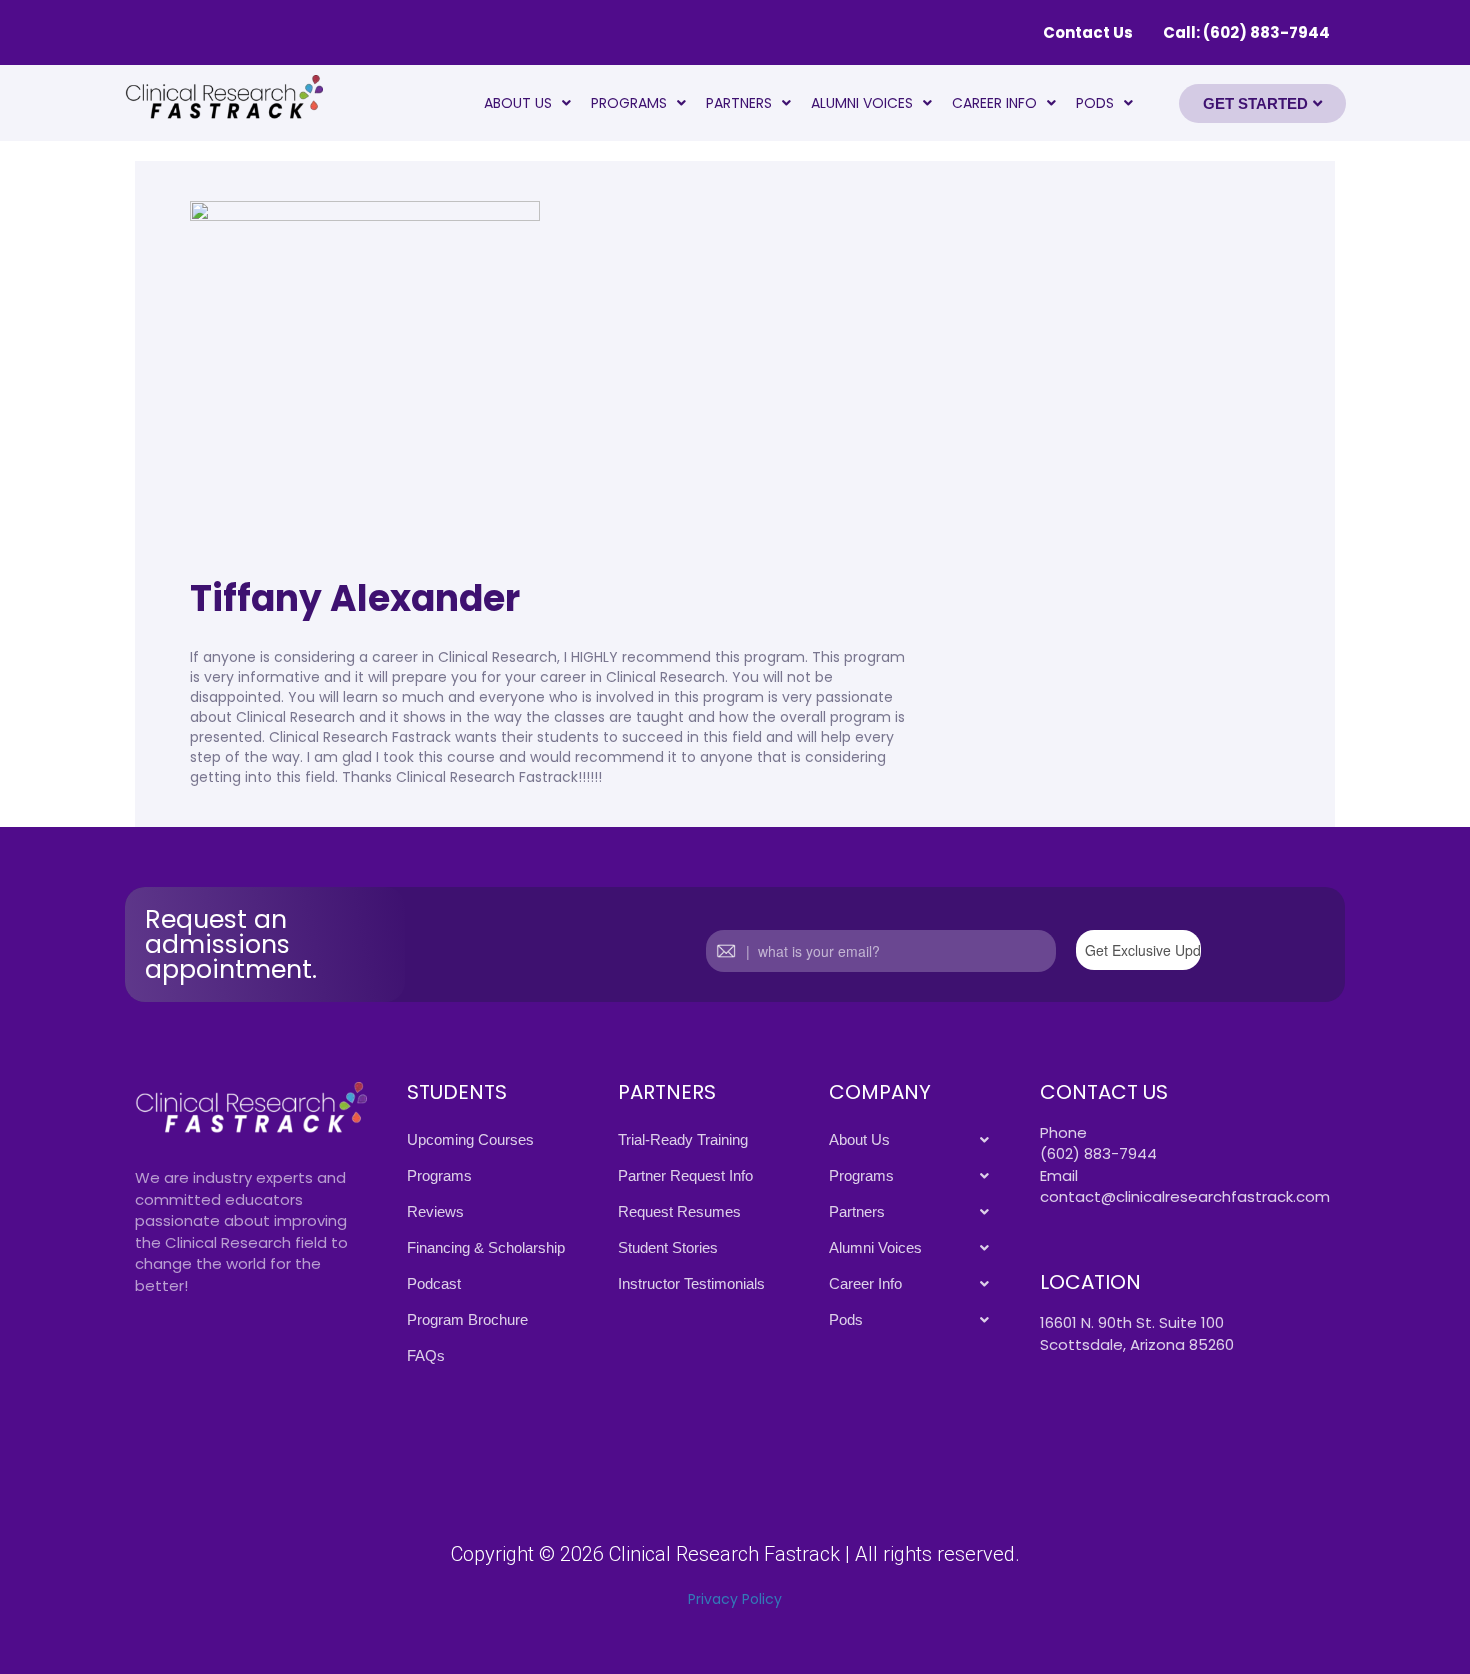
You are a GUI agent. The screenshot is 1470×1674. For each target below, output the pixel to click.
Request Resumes (679, 1211)
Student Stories (668, 1247)
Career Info (994, 103)
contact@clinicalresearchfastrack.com (1185, 1196)
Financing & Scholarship (486, 1247)
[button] (527, 103)
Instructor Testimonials (691, 1283)
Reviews (435, 1211)
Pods (1095, 103)
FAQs (426, 1355)
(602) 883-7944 (1098, 1153)
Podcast (434, 1283)
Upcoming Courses (470, 1139)
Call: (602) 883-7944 (1246, 32)
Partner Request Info (685, 1175)
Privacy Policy (735, 1599)
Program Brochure (467, 1319)
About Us (518, 103)
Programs (629, 103)
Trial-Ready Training (683, 1139)
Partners (739, 103)
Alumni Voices (862, 103)
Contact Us (1088, 32)
